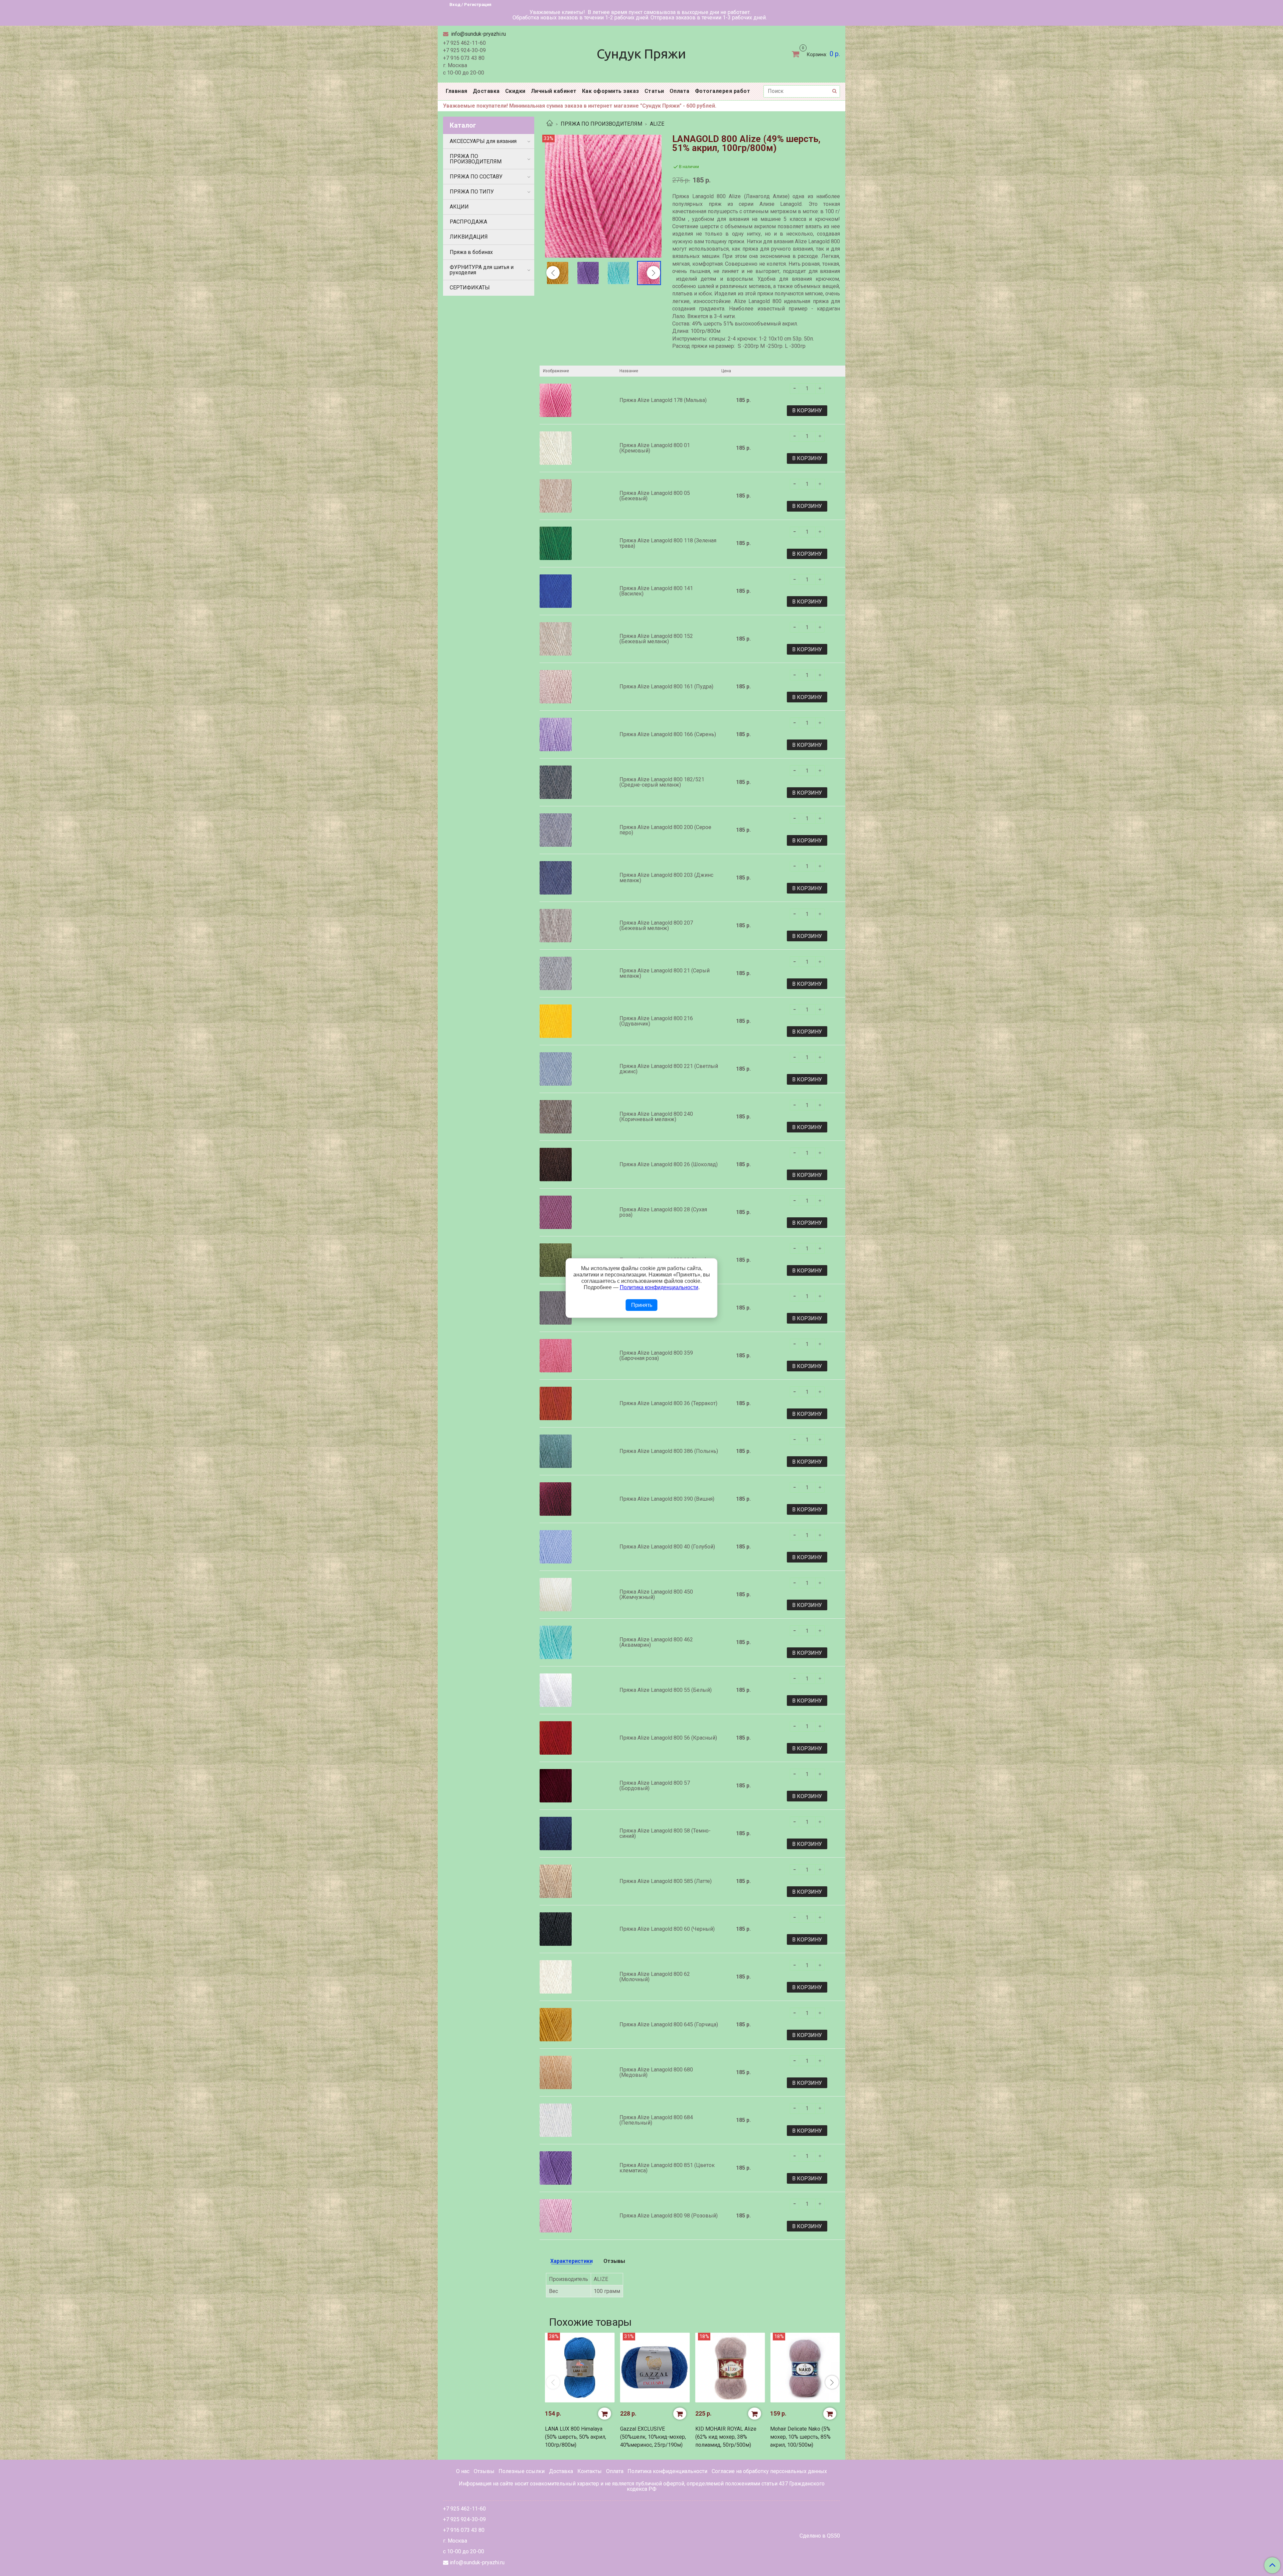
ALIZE (657, 124)
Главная (457, 91)
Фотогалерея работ (723, 91)
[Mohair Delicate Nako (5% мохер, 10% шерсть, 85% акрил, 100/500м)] (805, 2368)
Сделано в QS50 (820, 2536)
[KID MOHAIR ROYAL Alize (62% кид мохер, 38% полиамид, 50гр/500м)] (730, 2368)
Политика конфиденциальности (667, 2471)
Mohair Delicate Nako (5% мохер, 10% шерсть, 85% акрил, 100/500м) (800, 2437)
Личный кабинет (554, 91)
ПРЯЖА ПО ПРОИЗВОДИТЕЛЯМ (601, 124)
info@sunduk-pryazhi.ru (478, 34)
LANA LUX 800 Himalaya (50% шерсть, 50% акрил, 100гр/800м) (576, 2437)
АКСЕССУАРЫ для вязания (483, 141)
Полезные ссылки (522, 2471)
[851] (588, 273)
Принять (642, 1305)
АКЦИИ (459, 207)
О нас (463, 2471)
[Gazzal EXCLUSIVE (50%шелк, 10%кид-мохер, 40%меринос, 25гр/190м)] (655, 2368)
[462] (619, 273)
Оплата (680, 91)
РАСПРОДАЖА (468, 222)
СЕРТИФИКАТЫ (470, 288)
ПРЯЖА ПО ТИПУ (472, 192)
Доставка (486, 91)
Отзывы (484, 2471)
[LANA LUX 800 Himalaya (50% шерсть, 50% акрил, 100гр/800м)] (580, 2368)
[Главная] (550, 124)
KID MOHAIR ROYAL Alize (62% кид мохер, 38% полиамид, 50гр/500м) (726, 2437)
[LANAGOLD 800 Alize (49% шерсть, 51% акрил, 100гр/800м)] (603, 196)
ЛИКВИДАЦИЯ (469, 237)
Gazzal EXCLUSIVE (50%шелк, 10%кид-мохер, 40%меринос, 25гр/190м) (653, 2437)
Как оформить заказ (611, 91)
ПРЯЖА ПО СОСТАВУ (476, 177)
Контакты (590, 2471)
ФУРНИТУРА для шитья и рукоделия (482, 270)
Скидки (515, 91)
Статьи (654, 91)
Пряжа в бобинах (471, 252)
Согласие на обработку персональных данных (769, 2471)
